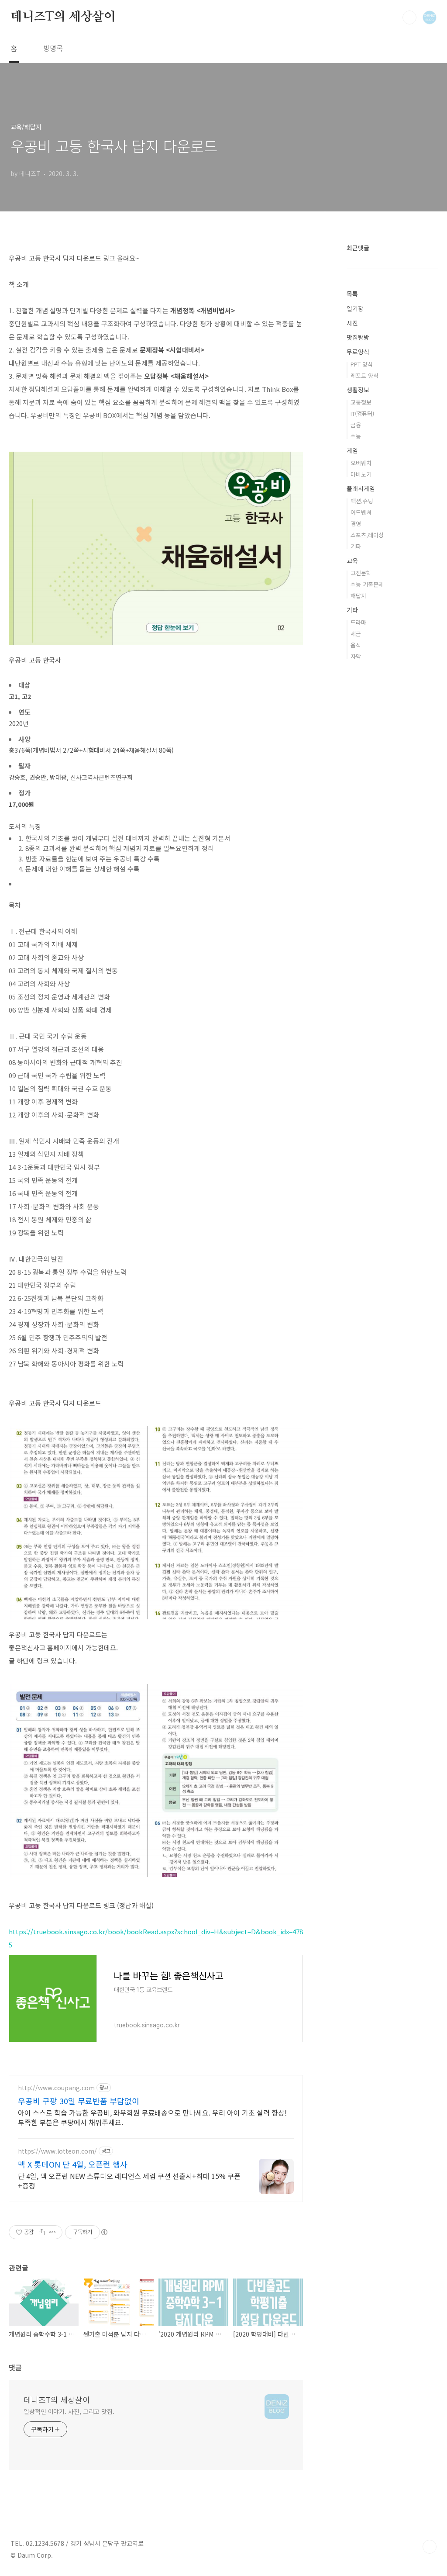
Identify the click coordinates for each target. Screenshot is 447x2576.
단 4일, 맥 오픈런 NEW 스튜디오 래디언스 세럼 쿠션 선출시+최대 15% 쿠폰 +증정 (129, 2180)
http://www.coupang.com (56, 2088)
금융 (356, 425)
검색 (409, 17)
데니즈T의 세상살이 (63, 17)
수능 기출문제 (367, 584)
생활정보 (358, 390)
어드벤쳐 (361, 512)
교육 (352, 560)
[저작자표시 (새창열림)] (104, 2232)
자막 (356, 656)
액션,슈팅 (362, 501)
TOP (430, 2547)
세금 (356, 634)
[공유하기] (42, 2232)
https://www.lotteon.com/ (57, 2151)
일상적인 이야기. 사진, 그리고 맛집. (69, 2411)
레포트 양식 (364, 375)
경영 (356, 524)
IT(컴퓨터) (362, 413)
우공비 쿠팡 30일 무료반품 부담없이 (79, 2101)
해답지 (358, 596)
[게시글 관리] (53, 2232)
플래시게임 (361, 488)
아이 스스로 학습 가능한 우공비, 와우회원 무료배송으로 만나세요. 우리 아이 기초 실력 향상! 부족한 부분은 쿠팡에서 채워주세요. (152, 2117)
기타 (356, 546)
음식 (356, 645)
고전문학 (361, 573)
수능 (356, 436)
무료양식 (358, 352)
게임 (352, 450)
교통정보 (361, 402)
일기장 (355, 308)
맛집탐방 (358, 337)
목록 (352, 294)
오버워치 (361, 463)
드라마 (358, 622)
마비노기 (361, 474)
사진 (352, 323)
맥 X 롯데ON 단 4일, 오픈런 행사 (73, 2164)
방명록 (53, 48)
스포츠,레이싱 (367, 535)
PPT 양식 (362, 364)
